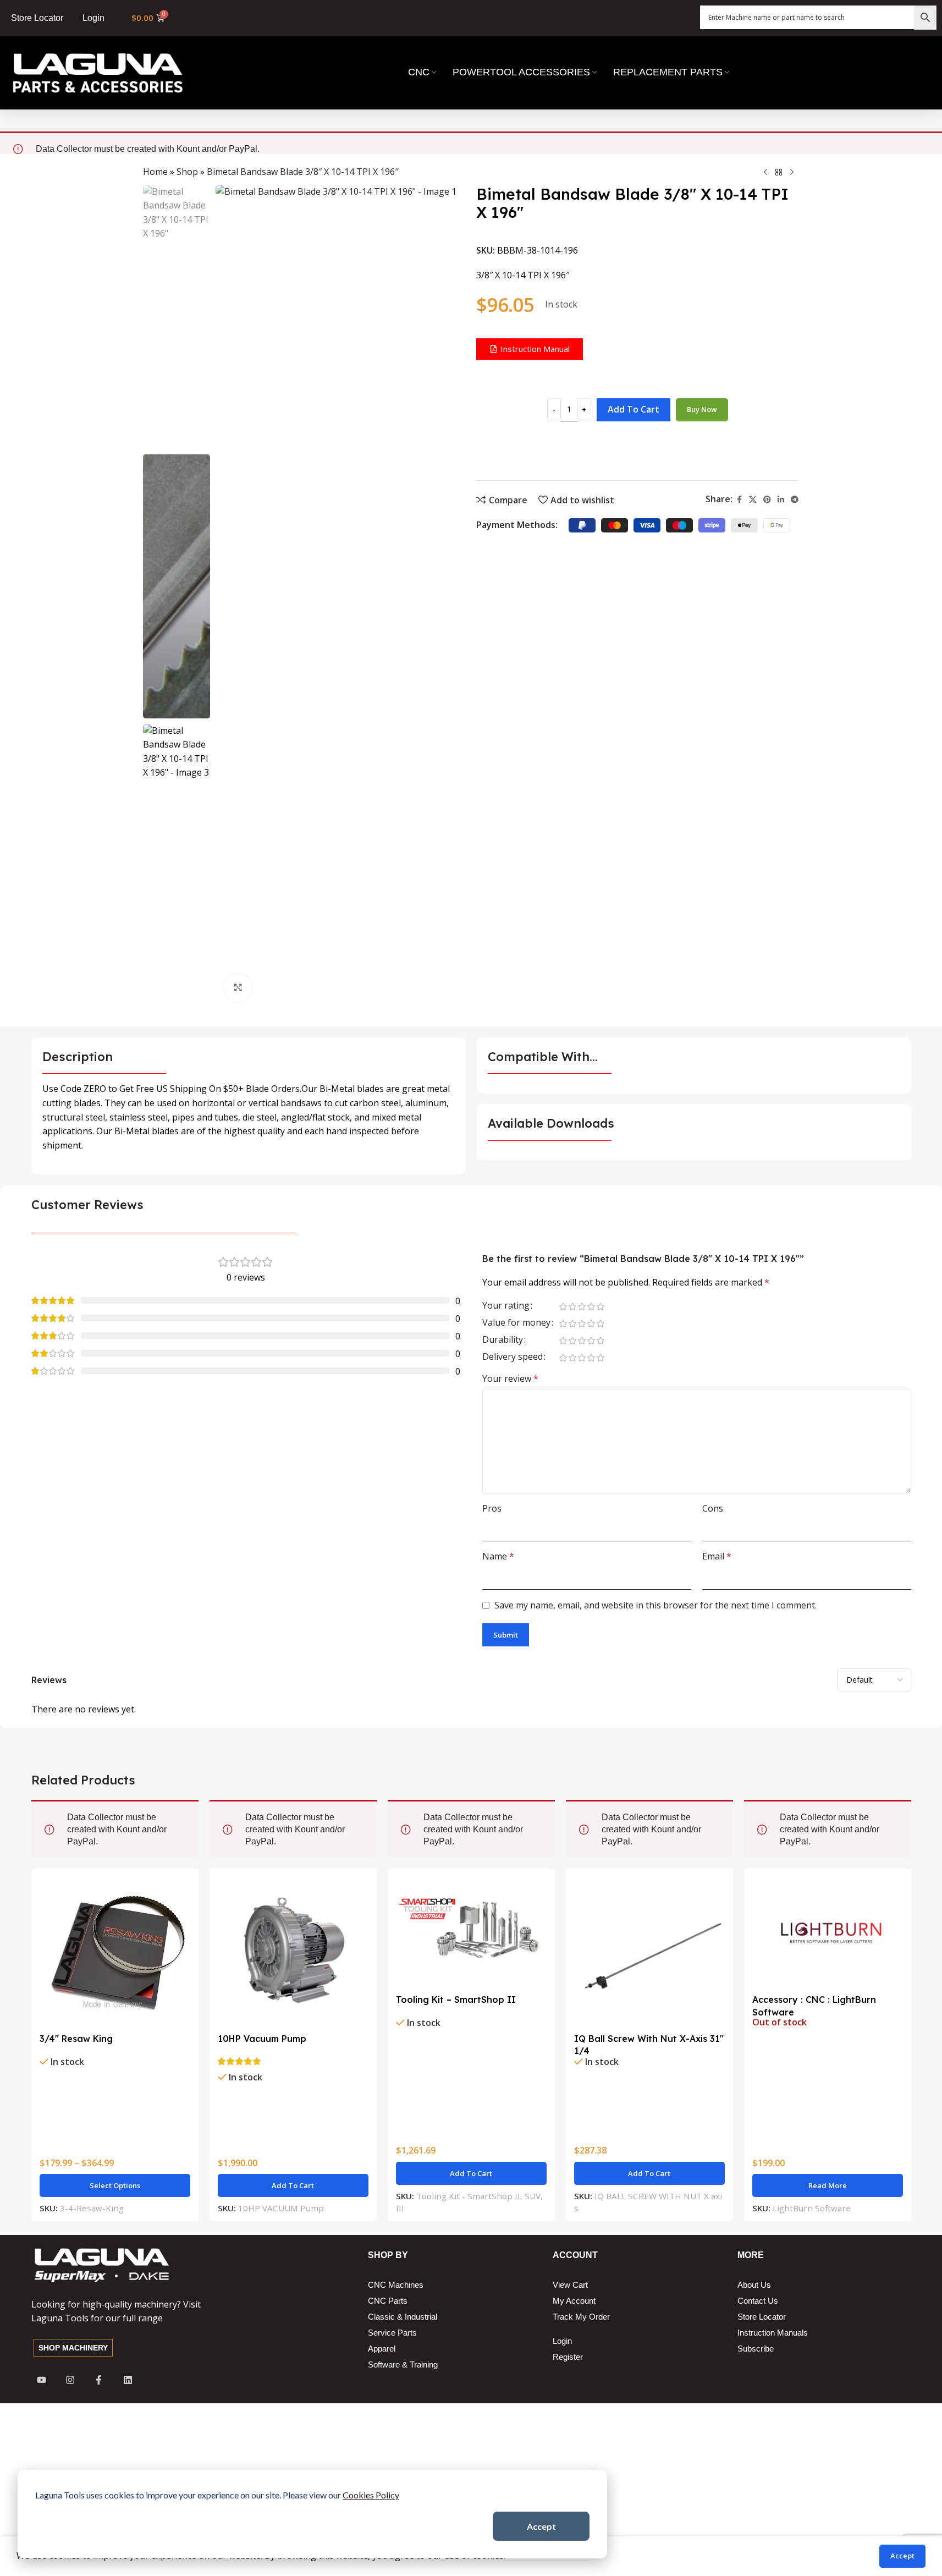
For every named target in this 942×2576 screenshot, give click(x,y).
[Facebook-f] (99, 2380)
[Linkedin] (128, 2380)
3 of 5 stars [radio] (582, 1306)
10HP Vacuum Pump (262, 2039)
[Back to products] (779, 173)
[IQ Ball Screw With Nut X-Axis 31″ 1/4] (649, 1952)
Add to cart (633, 409)
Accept (541, 2526)
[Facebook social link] (739, 500)
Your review (510, 1378)
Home (155, 172)
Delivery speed (513, 1357)
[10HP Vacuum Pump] (293, 1952)
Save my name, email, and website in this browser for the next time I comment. (655, 1605)
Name (498, 1556)
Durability (503, 1340)
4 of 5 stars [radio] (591, 1306)
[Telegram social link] (795, 500)
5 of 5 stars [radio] (601, 1306)
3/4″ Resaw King (76, 2039)
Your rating (506, 1306)
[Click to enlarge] (238, 987)
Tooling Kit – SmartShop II (456, 2000)
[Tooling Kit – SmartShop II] (471, 1933)
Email (717, 1556)
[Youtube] (42, 2380)
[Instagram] (70, 2380)
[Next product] (792, 173)
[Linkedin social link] (781, 500)
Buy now (702, 409)
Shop (187, 172)
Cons (713, 1508)
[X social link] (753, 500)
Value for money (516, 1323)
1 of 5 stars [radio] (563, 1306)
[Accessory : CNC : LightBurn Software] (828, 1933)
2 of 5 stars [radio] (573, 1306)
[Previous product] (765, 173)
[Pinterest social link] (767, 500)
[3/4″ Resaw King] (115, 1952)
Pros (492, 1508)
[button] (293, 2185)
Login (93, 18)
